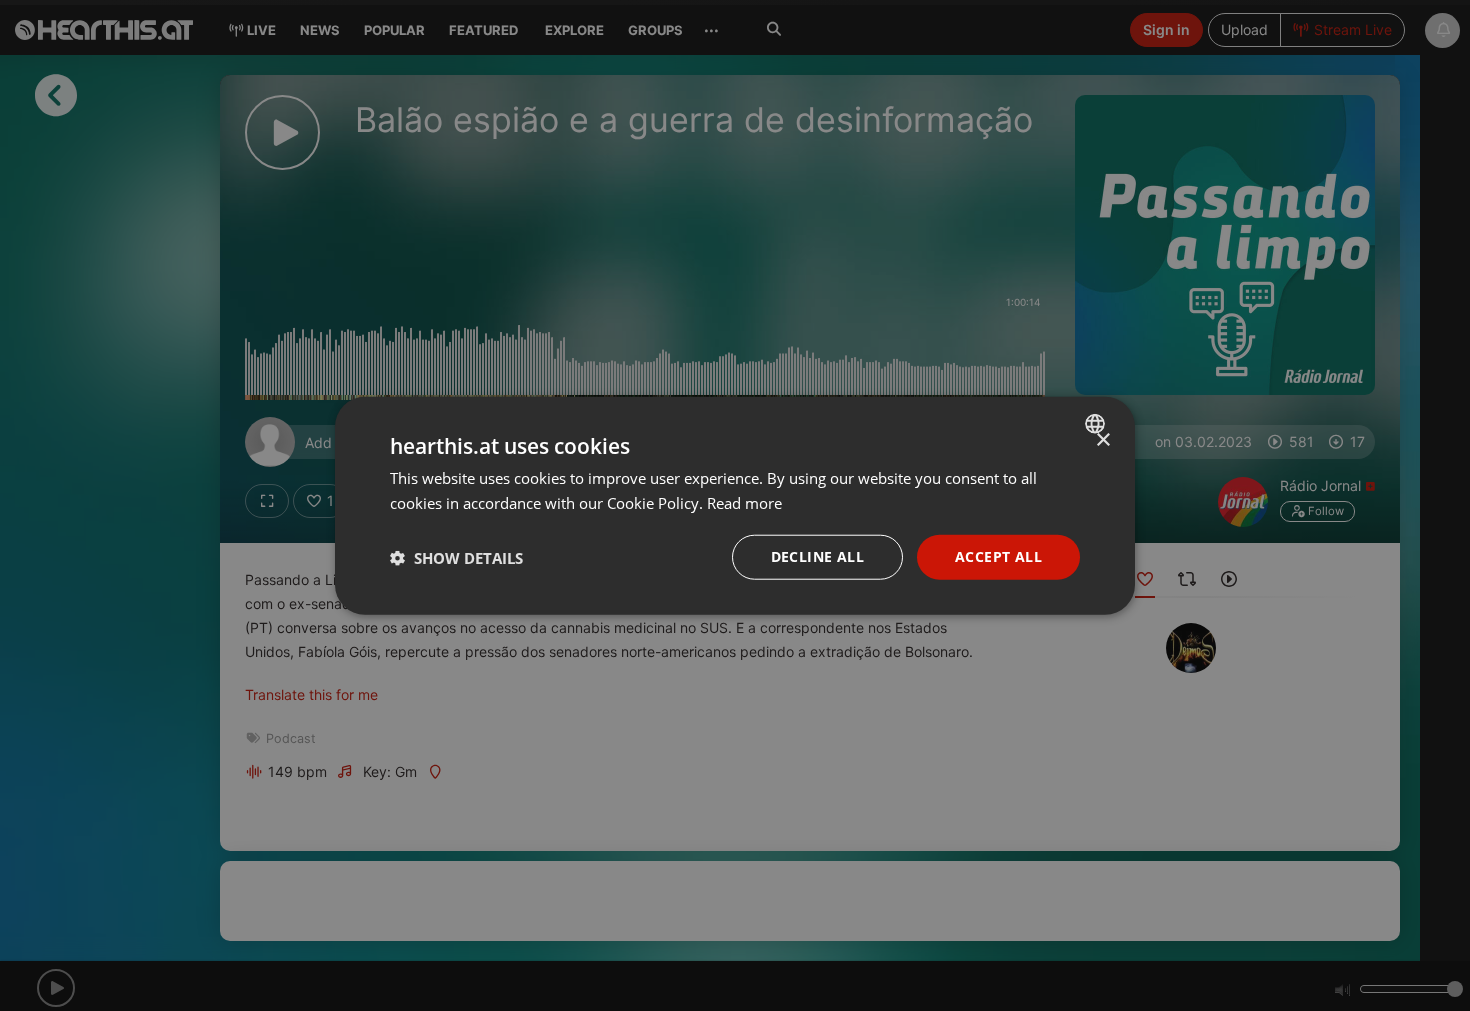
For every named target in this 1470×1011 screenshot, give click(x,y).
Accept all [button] (998, 556)
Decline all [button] (817, 556)
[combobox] (1097, 423)
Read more (744, 502)
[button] (456, 557)
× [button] (1102, 439)
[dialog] (735, 505)
